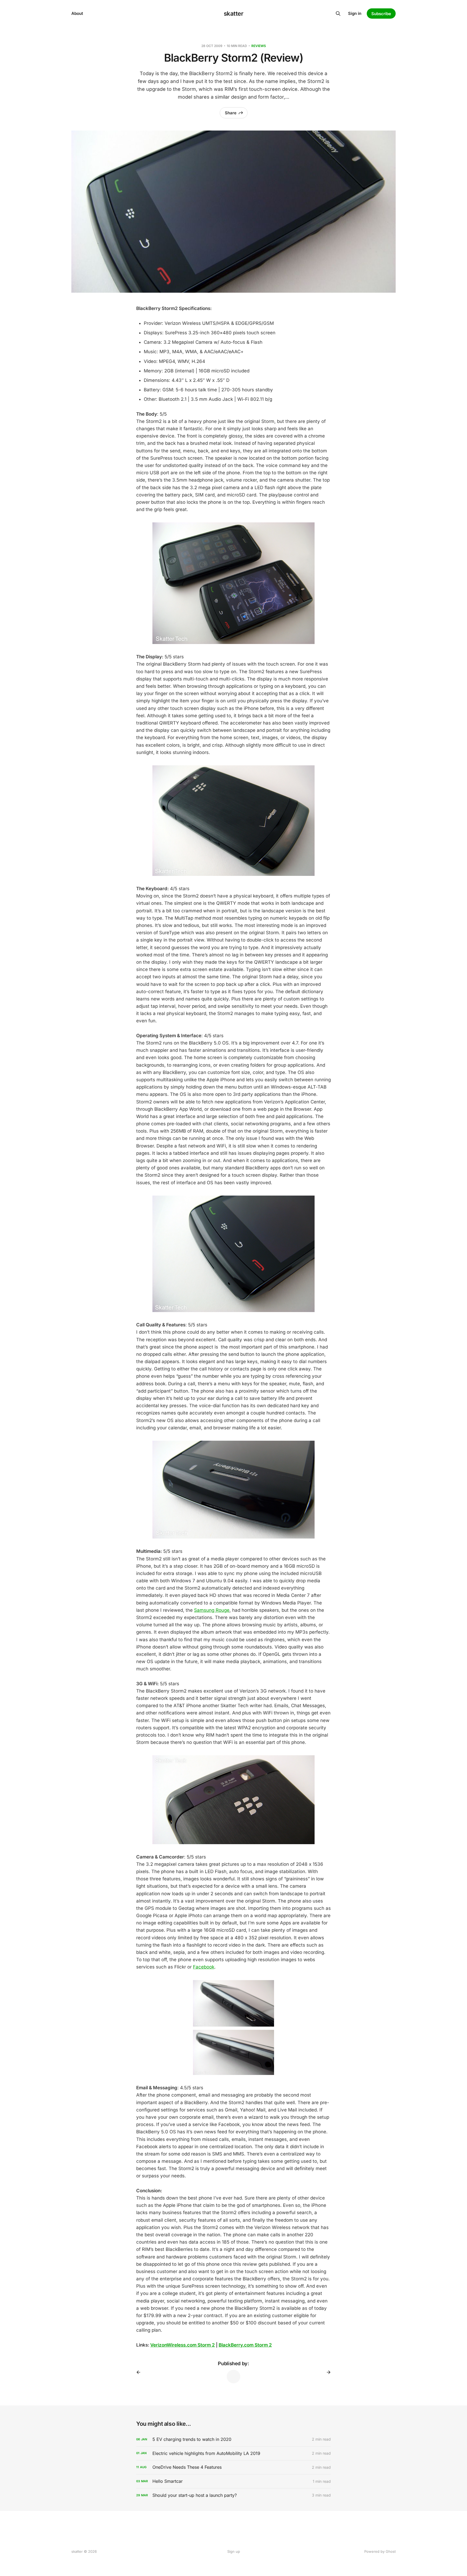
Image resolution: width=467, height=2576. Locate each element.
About (77, 13)
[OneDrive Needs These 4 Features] (234, 2467)
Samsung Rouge (212, 1610)
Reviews (259, 46)
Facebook (204, 1967)
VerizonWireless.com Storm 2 (183, 2345)
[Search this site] (338, 14)
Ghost (391, 2551)
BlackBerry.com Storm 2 (245, 2345)
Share (231, 113)
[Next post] (327, 2372)
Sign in (355, 13)
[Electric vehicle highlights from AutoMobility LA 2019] (234, 2453)
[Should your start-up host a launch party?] (234, 2495)
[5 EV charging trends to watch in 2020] (234, 2439)
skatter (234, 14)
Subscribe (381, 14)
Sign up (234, 2551)
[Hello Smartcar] (234, 2481)
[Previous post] (140, 2372)
